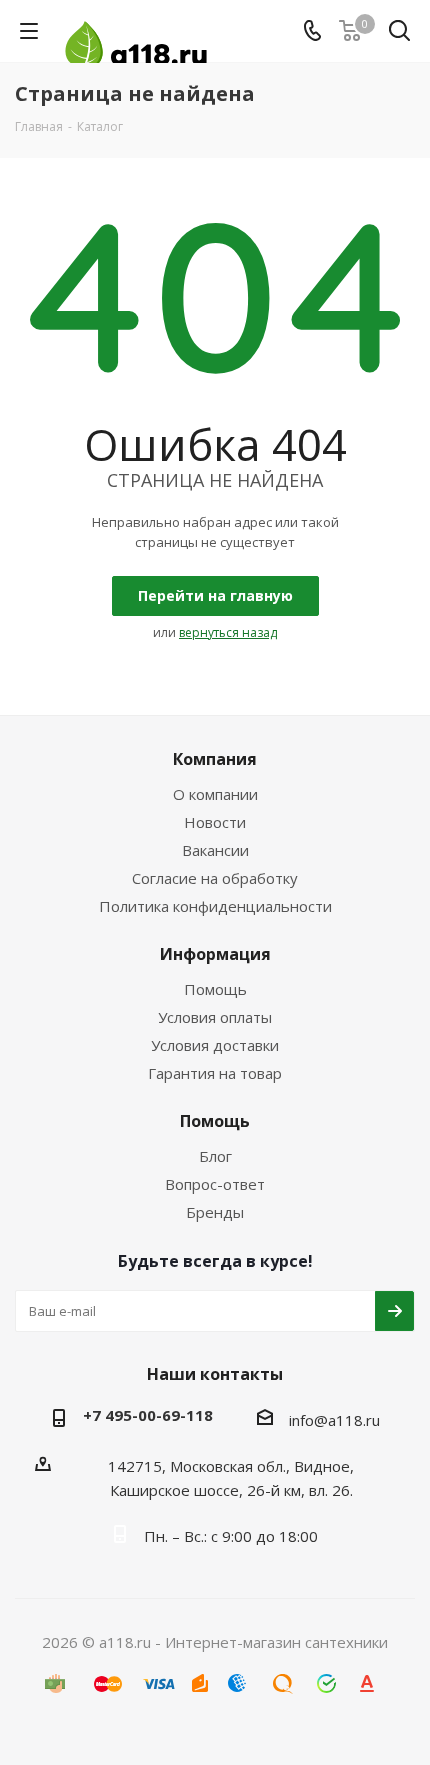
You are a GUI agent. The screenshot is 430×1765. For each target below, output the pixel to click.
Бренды (215, 1212)
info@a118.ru (334, 1420)
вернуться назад (228, 632)
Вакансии (215, 850)
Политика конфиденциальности (215, 906)
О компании (215, 794)
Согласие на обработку (215, 878)
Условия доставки (215, 1045)
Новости (215, 822)
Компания (215, 759)
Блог (215, 1156)
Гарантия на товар (215, 1073)
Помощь (215, 989)
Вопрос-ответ (215, 1184)
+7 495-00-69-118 (148, 1415)
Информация (215, 954)
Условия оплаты (215, 1017)
